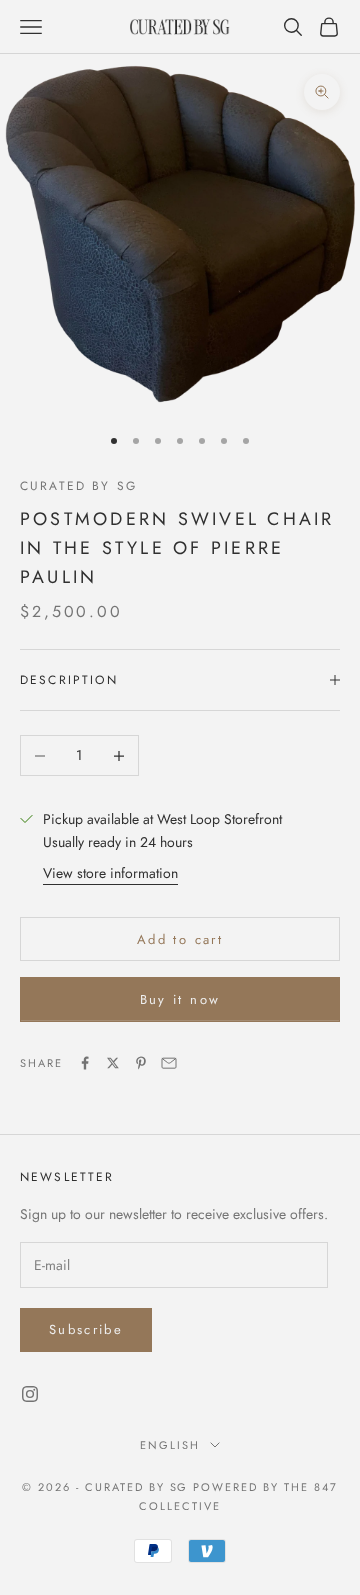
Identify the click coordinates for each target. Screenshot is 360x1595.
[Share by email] (169, 1063)
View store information (110, 873)
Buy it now (180, 999)
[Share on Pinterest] (141, 1063)
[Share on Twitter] (113, 1063)
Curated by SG (78, 486)
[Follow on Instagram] (30, 1394)
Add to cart (180, 939)
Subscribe (86, 1329)
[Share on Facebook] (85, 1063)
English (170, 1445)
